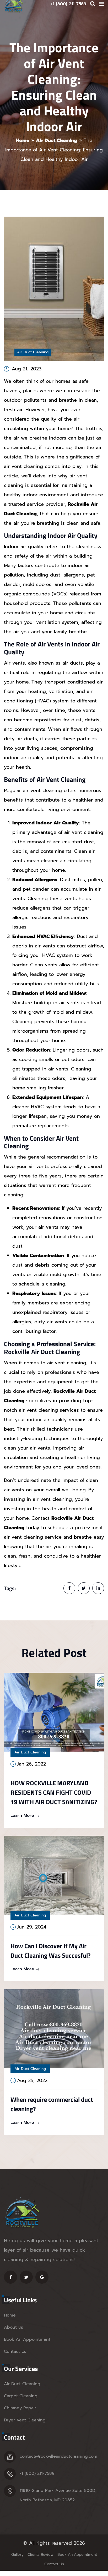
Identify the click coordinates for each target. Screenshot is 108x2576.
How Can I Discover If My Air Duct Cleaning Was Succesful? (50, 1951)
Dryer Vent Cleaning (25, 2420)
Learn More (23, 1815)
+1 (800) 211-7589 (37, 2473)
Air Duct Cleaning (56, 140)
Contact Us (15, 2351)
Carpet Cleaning (21, 2396)
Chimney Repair (20, 2408)
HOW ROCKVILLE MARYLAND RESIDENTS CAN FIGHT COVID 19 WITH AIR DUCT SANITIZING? (54, 1792)
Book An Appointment (27, 2339)
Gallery (17, 2555)
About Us (13, 2327)
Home (23, 140)
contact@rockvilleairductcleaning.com (58, 2456)
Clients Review (40, 2555)
